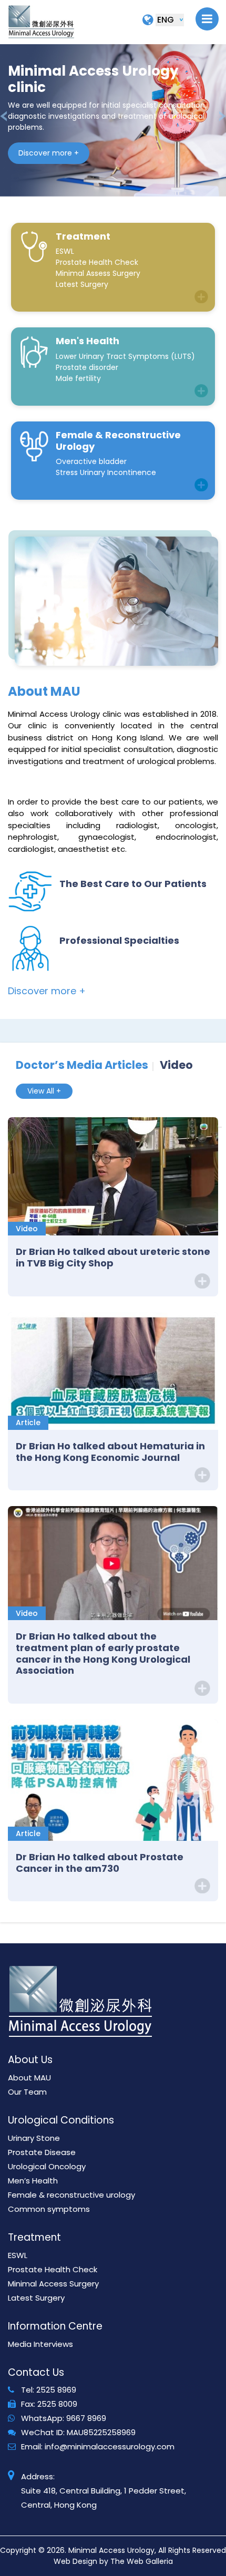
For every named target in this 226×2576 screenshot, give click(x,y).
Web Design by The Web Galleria (113, 2561)
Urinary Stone (34, 2138)
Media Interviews (40, 2344)
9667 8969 (86, 2418)
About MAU (29, 2078)
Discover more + (49, 153)
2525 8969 (56, 2390)
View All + (44, 1091)
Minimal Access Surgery (53, 2284)
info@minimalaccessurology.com (110, 2446)
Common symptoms (49, 2209)
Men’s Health (33, 2181)
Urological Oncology (47, 2166)
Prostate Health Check (53, 2269)
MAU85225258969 (101, 2432)
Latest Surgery (36, 2298)
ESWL (18, 2255)
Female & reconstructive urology (71, 2195)
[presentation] (3, 116)
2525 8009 (57, 2404)
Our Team (27, 2092)
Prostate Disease (42, 2152)
